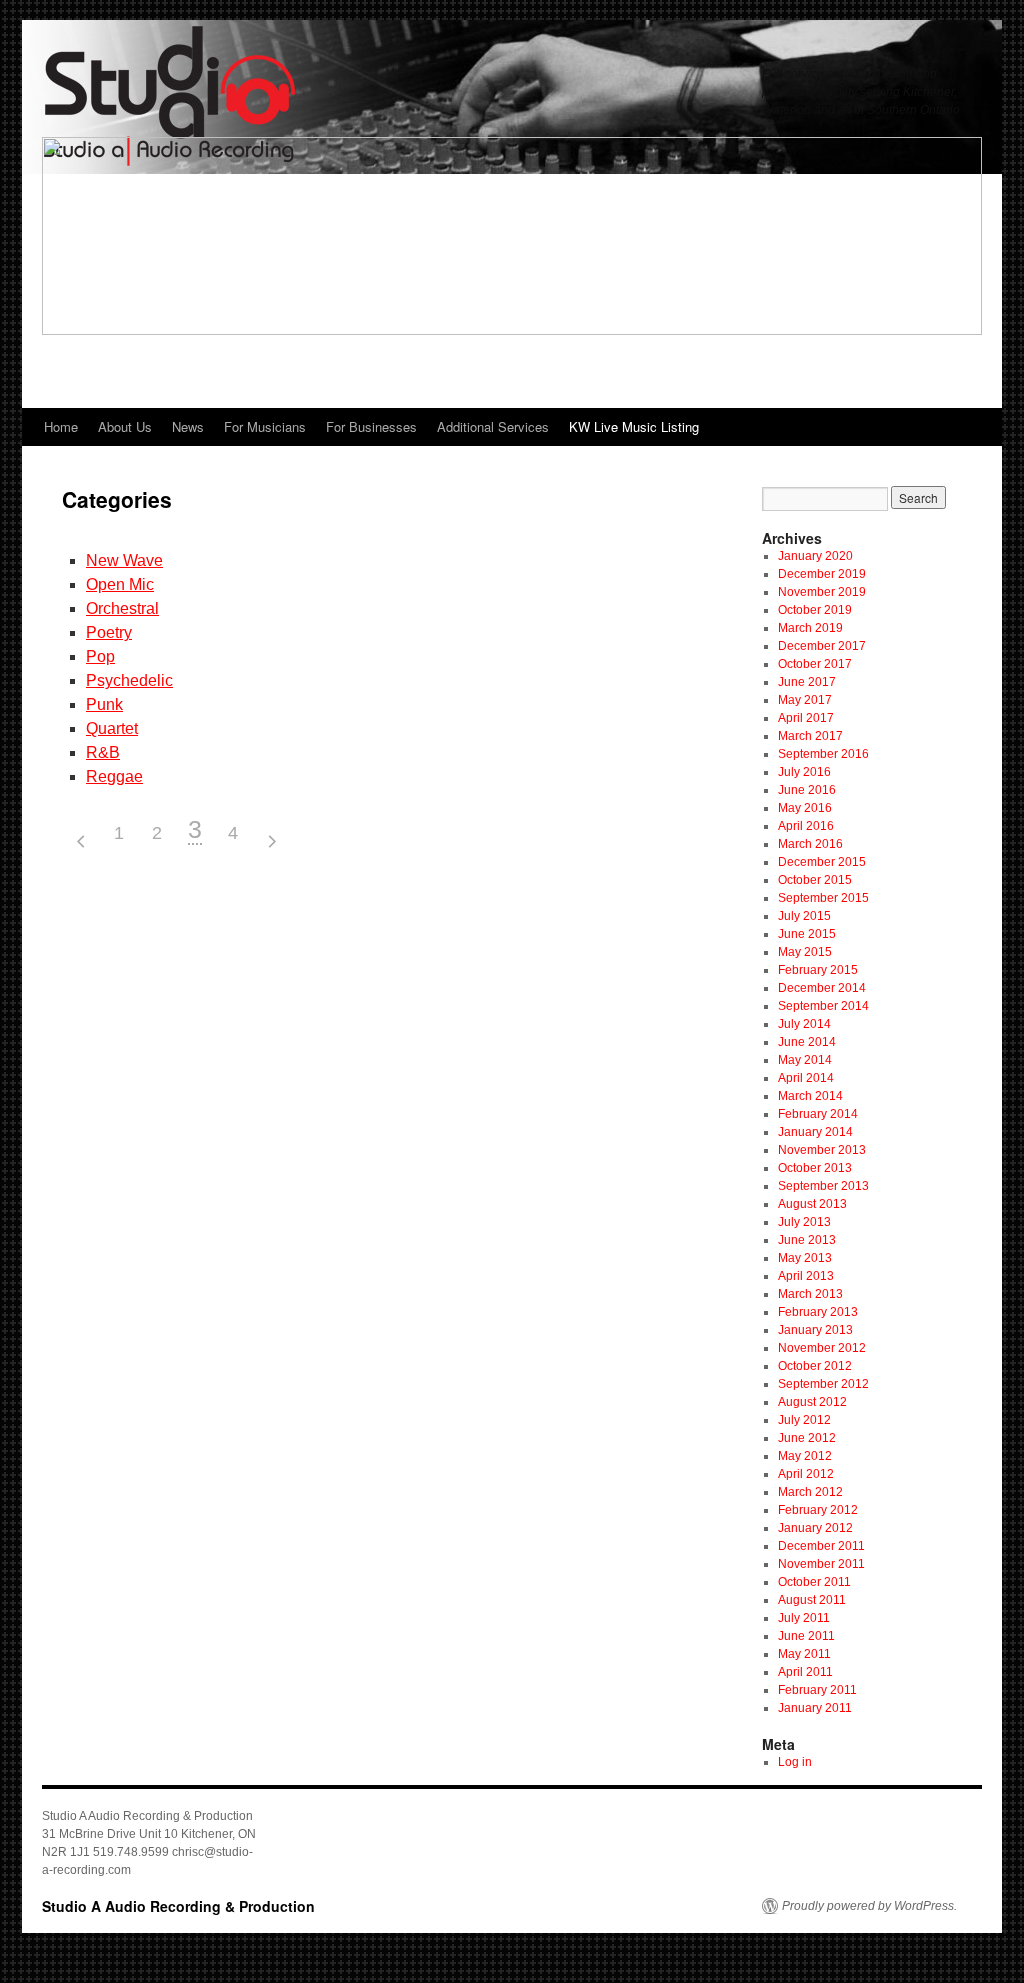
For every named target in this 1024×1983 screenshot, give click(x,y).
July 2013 (804, 1222)
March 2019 (810, 628)
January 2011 (815, 1708)
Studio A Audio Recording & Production (178, 1906)
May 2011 (804, 1654)
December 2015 (822, 862)
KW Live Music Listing (634, 426)
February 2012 (818, 1510)
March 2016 (810, 844)
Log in (795, 1762)
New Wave (124, 560)
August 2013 (812, 1204)
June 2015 (807, 934)
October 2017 (815, 664)
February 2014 (818, 1114)
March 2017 (810, 736)
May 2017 (805, 700)
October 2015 (815, 880)
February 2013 (818, 1312)
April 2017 (806, 718)
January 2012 (815, 1528)
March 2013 (810, 1294)
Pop (100, 656)
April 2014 (806, 1078)
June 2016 (807, 790)
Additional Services (493, 426)
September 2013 (823, 1186)
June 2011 (806, 1636)
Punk (104, 704)
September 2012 (823, 1384)
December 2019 (822, 574)
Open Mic (120, 584)
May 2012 (805, 1456)
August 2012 (812, 1402)
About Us (125, 426)
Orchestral (122, 608)
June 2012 (807, 1438)
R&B (103, 752)
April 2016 (806, 826)
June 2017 (807, 682)
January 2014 (815, 1132)
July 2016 (804, 772)
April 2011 (805, 1672)
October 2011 (814, 1582)
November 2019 (822, 592)
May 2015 (805, 952)
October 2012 (815, 1366)
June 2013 (807, 1240)
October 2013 (815, 1168)
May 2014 (805, 1060)
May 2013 (805, 1258)
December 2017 (822, 646)
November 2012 (822, 1348)
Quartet (112, 728)
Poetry (109, 632)
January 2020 (815, 556)
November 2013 (822, 1150)
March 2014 (810, 1096)
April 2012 (806, 1474)
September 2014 (823, 1006)
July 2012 (804, 1420)
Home (61, 426)
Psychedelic (129, 680)
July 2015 (804, 916)
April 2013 (806, 1276)
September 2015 (823, 898)
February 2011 (817, 1690)
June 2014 (807, 1042)
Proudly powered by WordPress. (869, 1906)
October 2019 (815, 610)
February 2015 (818, 970)
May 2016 (805, 808)
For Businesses (371, 426)
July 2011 (804, 1618)
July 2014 (804, 1024)
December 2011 (821, 1546)
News (188, 426)
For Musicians (265, 426)
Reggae (114, 776)
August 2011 (812, 1600)
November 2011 (821, 1564)
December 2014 (822, 988)
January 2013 (815, 1330)
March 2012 (810, 1492)
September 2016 (823, 754)
